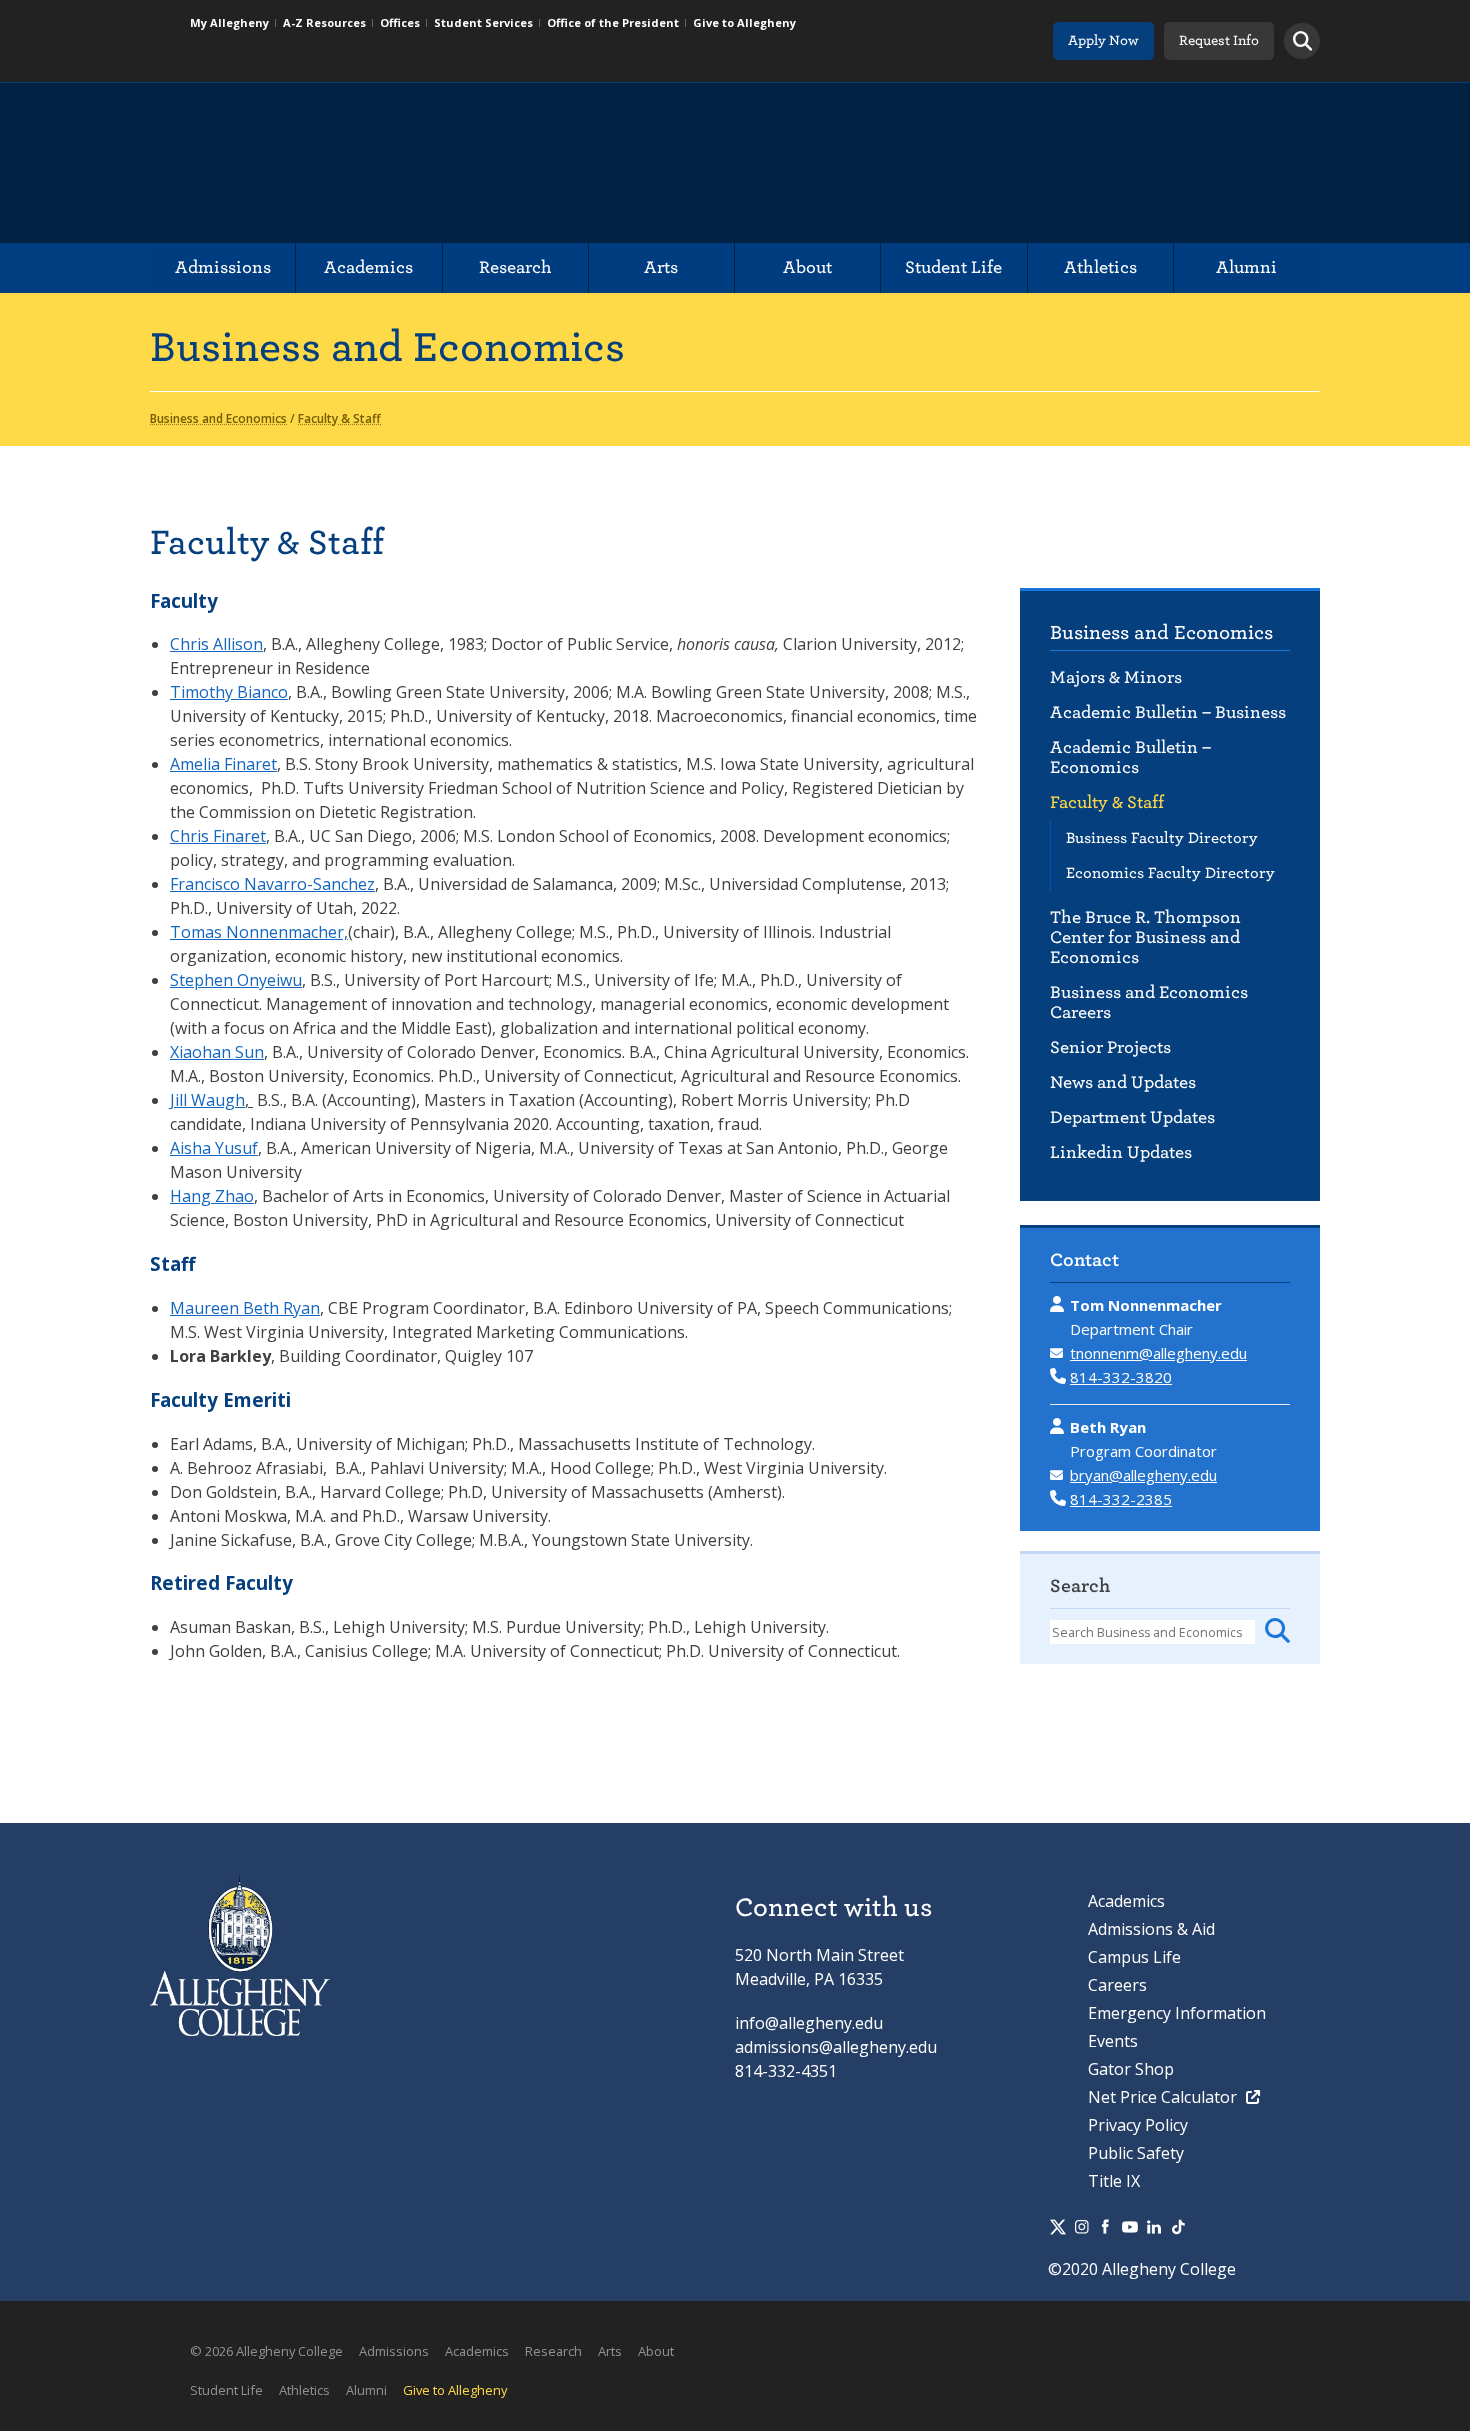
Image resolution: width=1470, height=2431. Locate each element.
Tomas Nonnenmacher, (259, 932)
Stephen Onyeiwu (236, 980)
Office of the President (613, 22)
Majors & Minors (1116, 677)
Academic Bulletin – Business (1168, 712)
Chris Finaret (218, 836)
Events (1113, 2041)
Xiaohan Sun (217, 1052)
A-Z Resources (324, 22)
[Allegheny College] (380, 163)
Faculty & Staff (1107, 802)
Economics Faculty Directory (1170, 873)
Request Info (1219, 40)
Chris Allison (216, 644)
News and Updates (1123, 1082)
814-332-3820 (1121, 1377)
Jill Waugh (207, 1100)
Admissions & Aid (1151, 1929)
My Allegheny (229, 22)
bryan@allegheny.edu (1143, 1475)
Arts (661, 267)
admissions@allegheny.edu (836, 2047)
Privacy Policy (1138, 2125)
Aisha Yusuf (214, 1148)
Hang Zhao (212, 1196)
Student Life (953, 267)
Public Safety (1136, 2153)
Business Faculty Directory (1162, 838)
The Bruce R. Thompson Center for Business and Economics (1145, 937)
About (807, 267)
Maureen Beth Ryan (245, 1308)
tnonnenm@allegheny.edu (1158, 1353)
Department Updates (1132, 1117)
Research (515, 267)
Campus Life (1134, 1957)
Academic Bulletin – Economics (1130, 757)
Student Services (483, 22)
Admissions (223, 267)
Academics (368, 267)
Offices (400, 22)
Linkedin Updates (1121, 1152)
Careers (1117, 1985)
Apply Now (1103, 40)
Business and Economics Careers (1149, 1002)
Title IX (1114, 2181)
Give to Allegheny (744, 22)
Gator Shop (1131, 2069)
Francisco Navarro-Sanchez (272, 884)
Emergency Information (1177, 2013)
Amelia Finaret (223, 764)
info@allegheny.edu (809, 2023)
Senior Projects (1110, 1047)
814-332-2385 (1121, 1499)
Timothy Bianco (229, 692)
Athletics (1100, 267)
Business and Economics (1161, 632)
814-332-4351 (786, 2071)
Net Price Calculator (1164, 2097)
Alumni (1246, 267)
